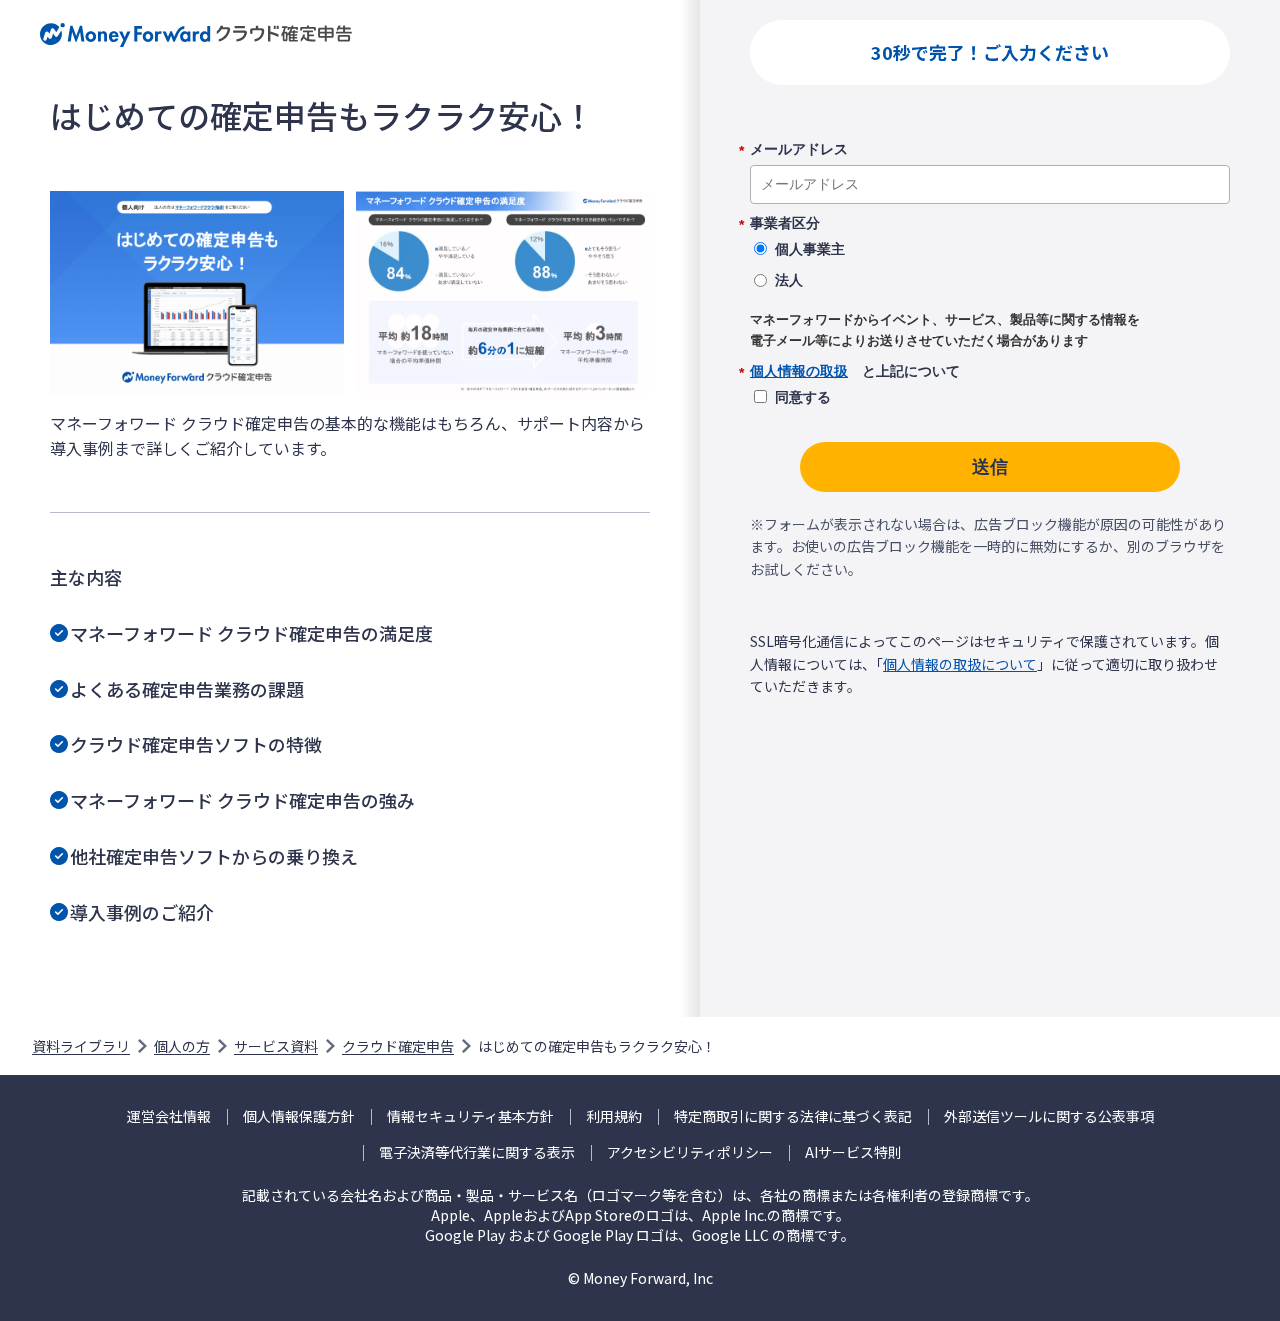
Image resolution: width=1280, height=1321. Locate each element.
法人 (789, 280)
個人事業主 (810, 249)
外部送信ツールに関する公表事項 (1049, 1116)
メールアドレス (799, 150)
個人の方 (182, 1046)
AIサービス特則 (853, 1152)
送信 (990, 467)
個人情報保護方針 (299, 1116)
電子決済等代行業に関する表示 (477, 1152)
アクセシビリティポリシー (690, 1152)
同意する (803, 397)
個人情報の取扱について (960, 664)
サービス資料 (276, 1046)
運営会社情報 (169, 1116)
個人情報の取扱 (799, 371)
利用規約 (614, 1116)
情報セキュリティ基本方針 (470, 1116)
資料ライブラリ (81, 1046)
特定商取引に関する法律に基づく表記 (793, 1116)
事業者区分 (785, 224)
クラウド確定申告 (398, 1046)
